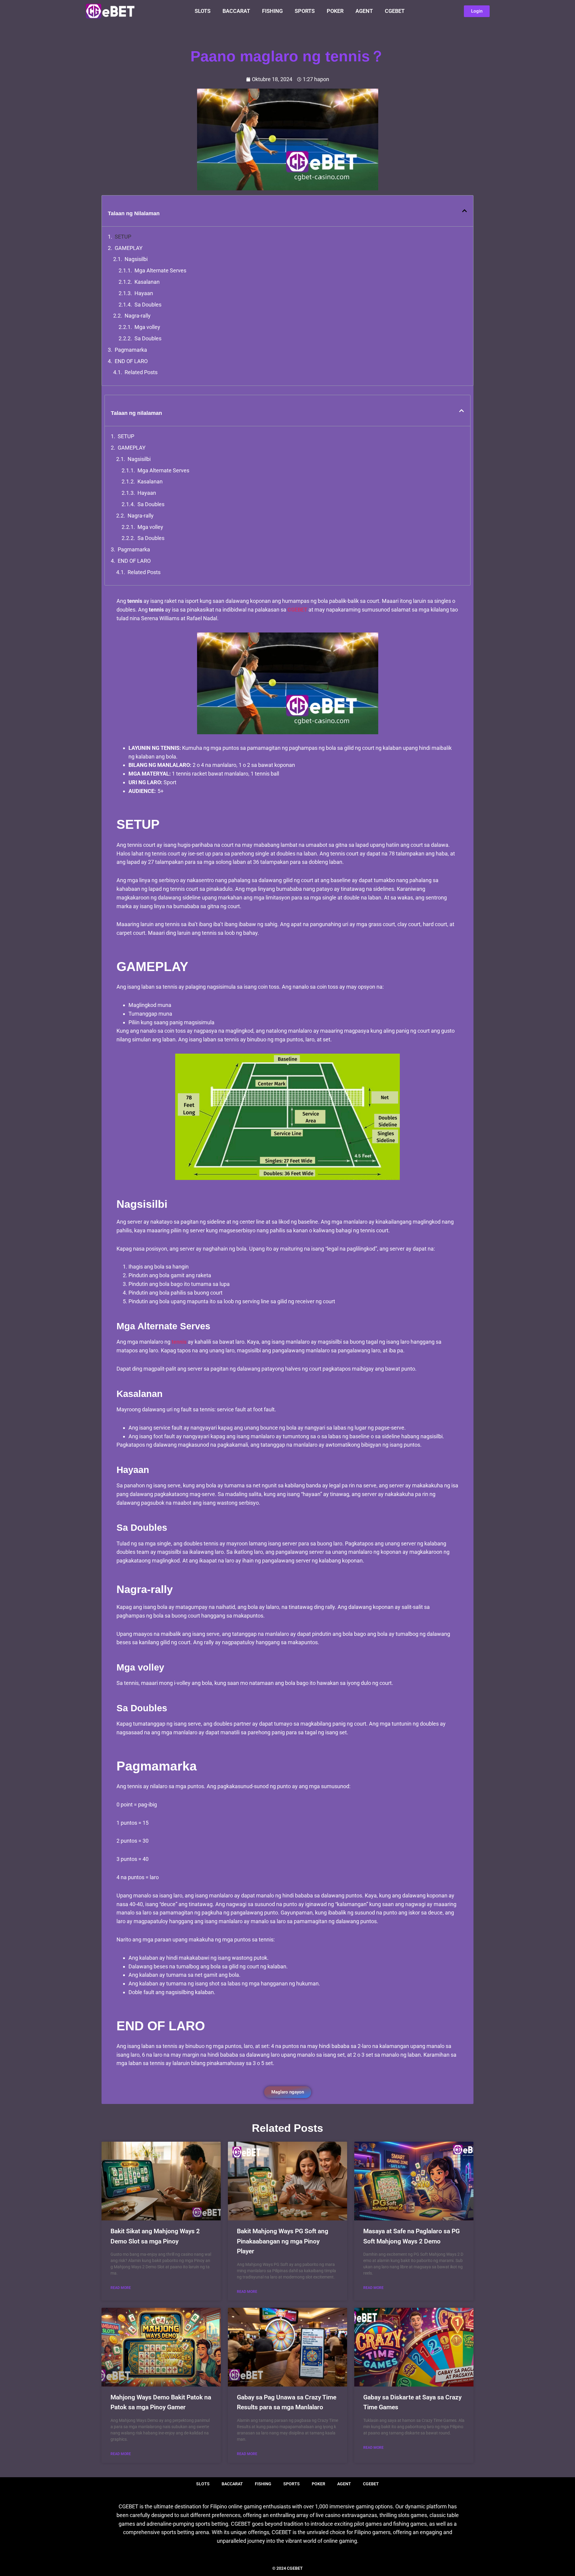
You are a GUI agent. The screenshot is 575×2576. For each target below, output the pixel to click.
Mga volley (147, 327)
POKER (335, 11)
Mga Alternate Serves (160, 270)
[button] (464, 211)
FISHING (272, 11)
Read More (121, 2288)
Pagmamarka (131, 350)
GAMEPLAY (129, 248)
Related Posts (141, 372)
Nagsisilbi (136, 259)
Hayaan (144, 293)
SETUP (123, 237)
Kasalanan (147, 282)
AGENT (364, 11)
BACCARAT (236, 11)
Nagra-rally (138, 316)
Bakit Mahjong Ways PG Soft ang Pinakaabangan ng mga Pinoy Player (283, 2241)
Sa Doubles (148, 305)
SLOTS (203, 11)
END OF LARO (131, 361)
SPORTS (305, 11)
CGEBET (395, 11)
